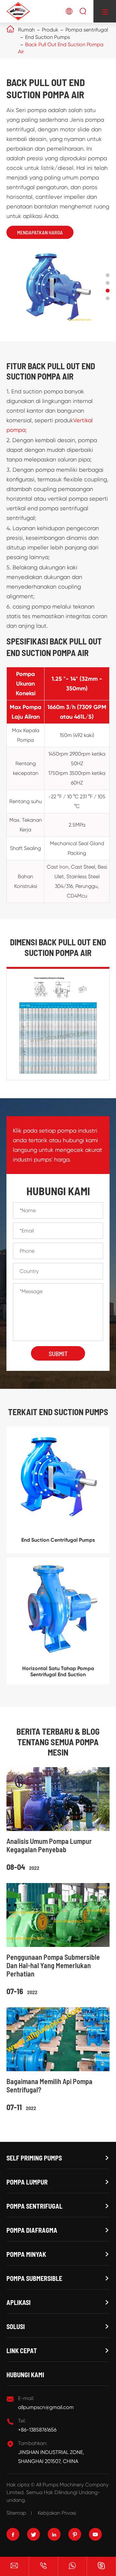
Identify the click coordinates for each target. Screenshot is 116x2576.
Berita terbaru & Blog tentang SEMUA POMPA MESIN (58, 1742)
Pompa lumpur (27, 2182)
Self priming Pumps (34, 2158)
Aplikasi (19, 2302)
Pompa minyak (26, 2254)
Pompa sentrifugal (87, 30)
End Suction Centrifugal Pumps (58, 1540)
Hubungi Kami (25, 2375)
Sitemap (16, 2513)
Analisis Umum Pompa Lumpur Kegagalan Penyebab (49, 1845)
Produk (50, 30)
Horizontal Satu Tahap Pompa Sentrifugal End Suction (58, 1671)
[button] (108, 275)
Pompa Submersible (34, 2278)
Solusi (16, 2326)
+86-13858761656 (37, 2430)
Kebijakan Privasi (57, 2513)
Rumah (26, 30)
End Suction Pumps (48, 37)
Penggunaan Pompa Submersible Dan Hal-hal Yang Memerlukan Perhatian (53, 1965)
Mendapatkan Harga (40, 232)
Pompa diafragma (32, 2230)
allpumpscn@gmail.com (46, 2407)
